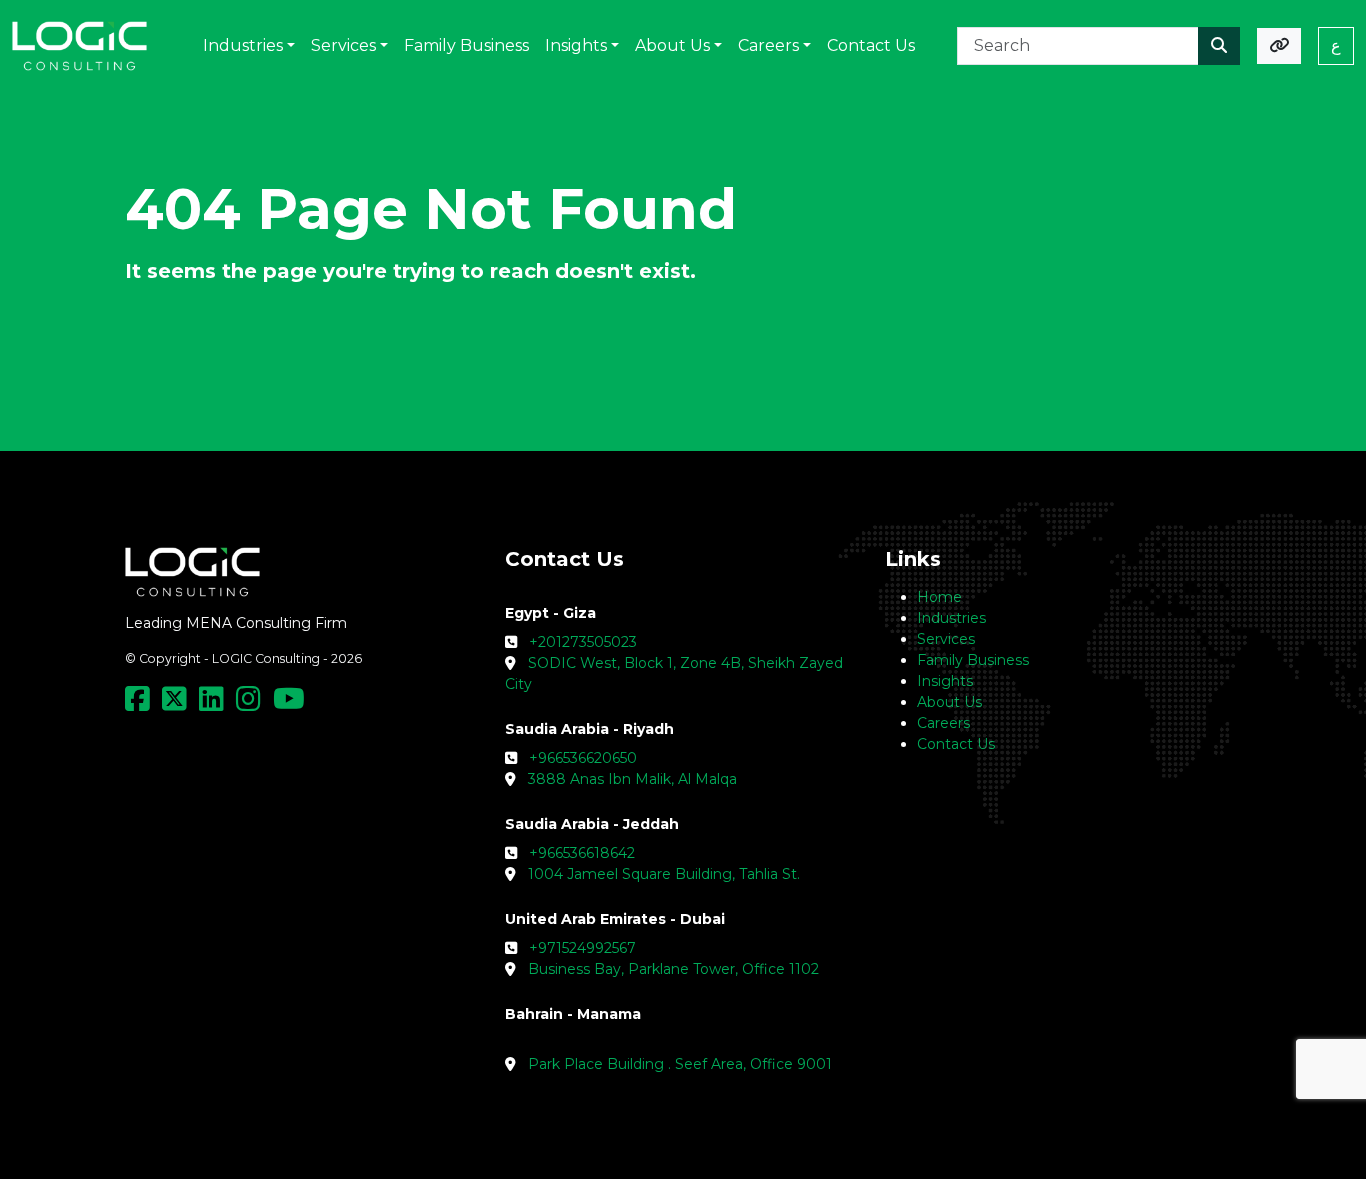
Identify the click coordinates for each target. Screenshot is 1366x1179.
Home (939, 597)
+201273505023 (583, 642)
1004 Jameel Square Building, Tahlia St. (664, 874)
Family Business (973, 660)
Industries (951, 618)
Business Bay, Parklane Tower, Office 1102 (673, 969)
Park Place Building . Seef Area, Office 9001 (680, 1064)
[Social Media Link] (141, 704)
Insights (945, 681)
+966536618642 (582, 853)
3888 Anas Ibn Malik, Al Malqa (632, 779)
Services (946, 639)
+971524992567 (582, 948)
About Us (949, 702)
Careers (943, 723)
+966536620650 (583, 758)
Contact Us (956, 744)
